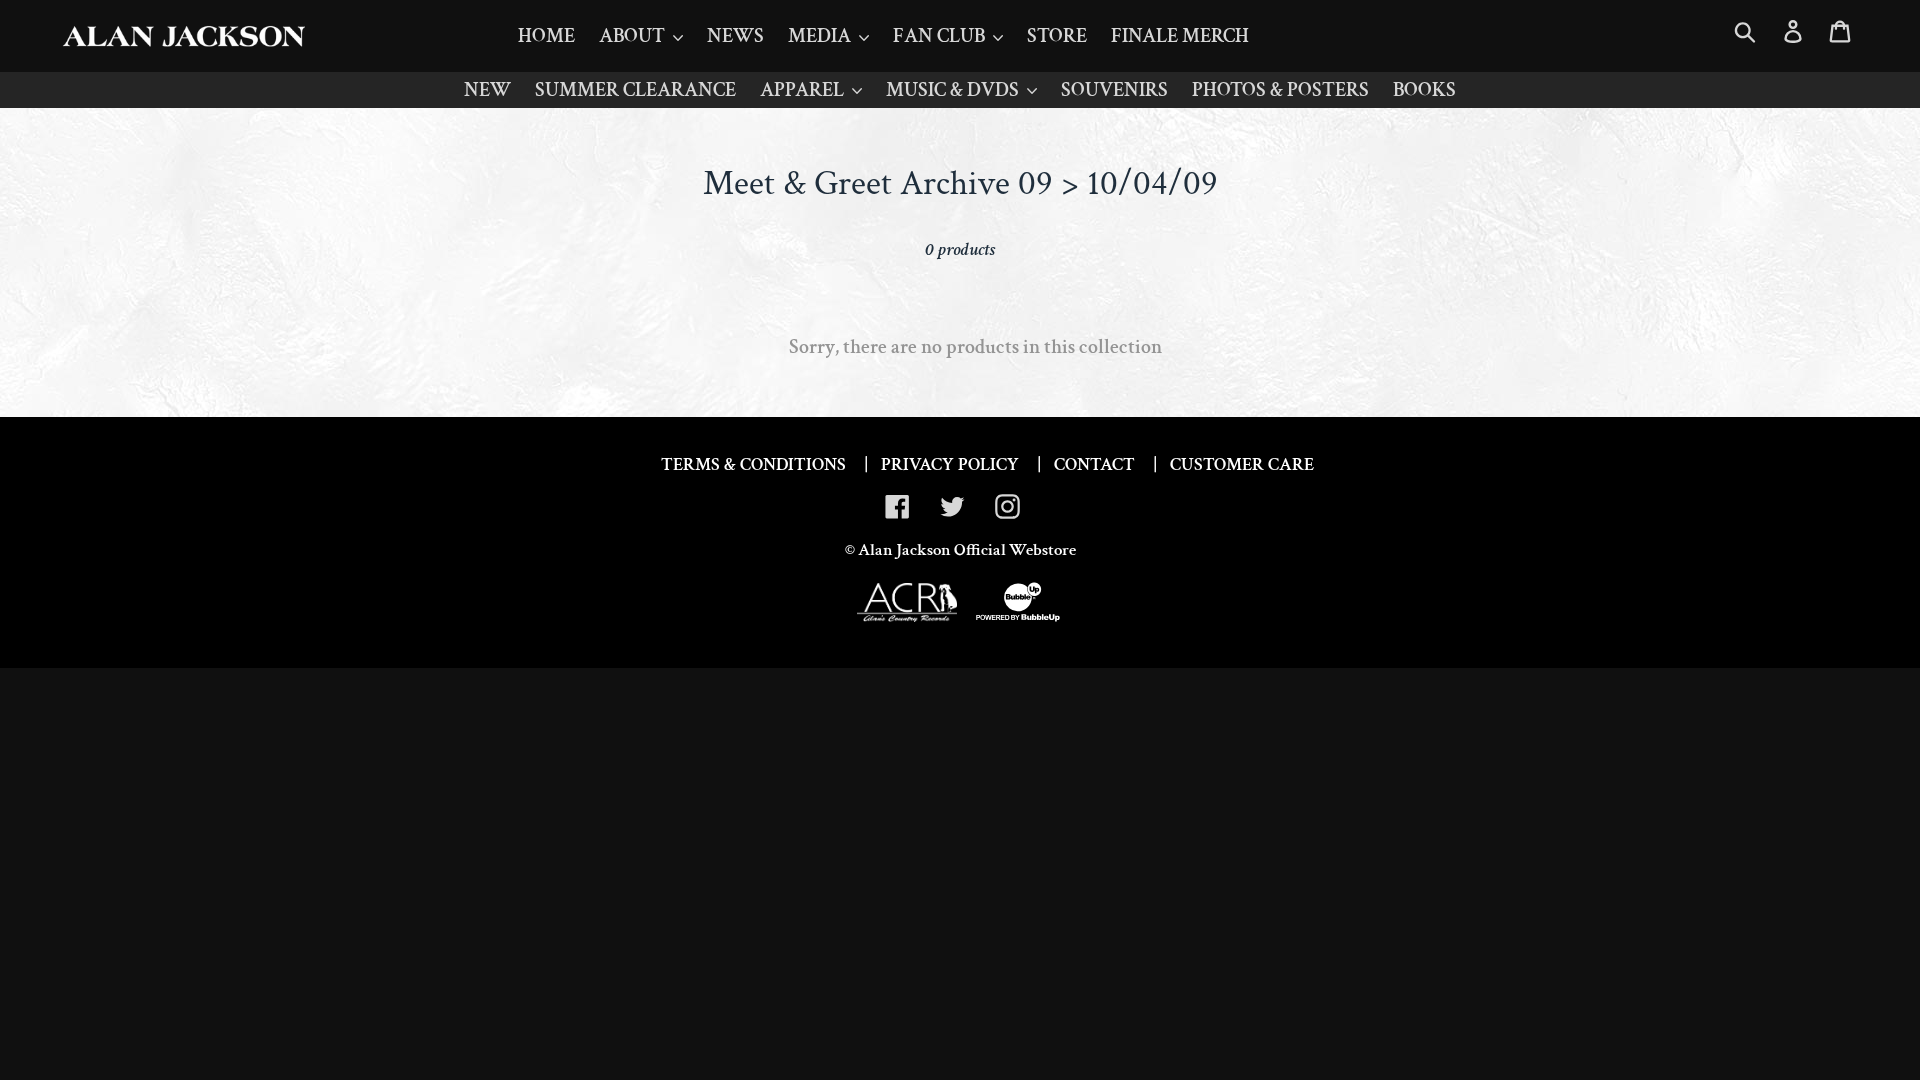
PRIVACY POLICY (950, 464)
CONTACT (1094, 464)
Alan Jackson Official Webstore (967, 550)
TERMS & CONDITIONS (753, 464)
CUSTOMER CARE (1242, 464)
